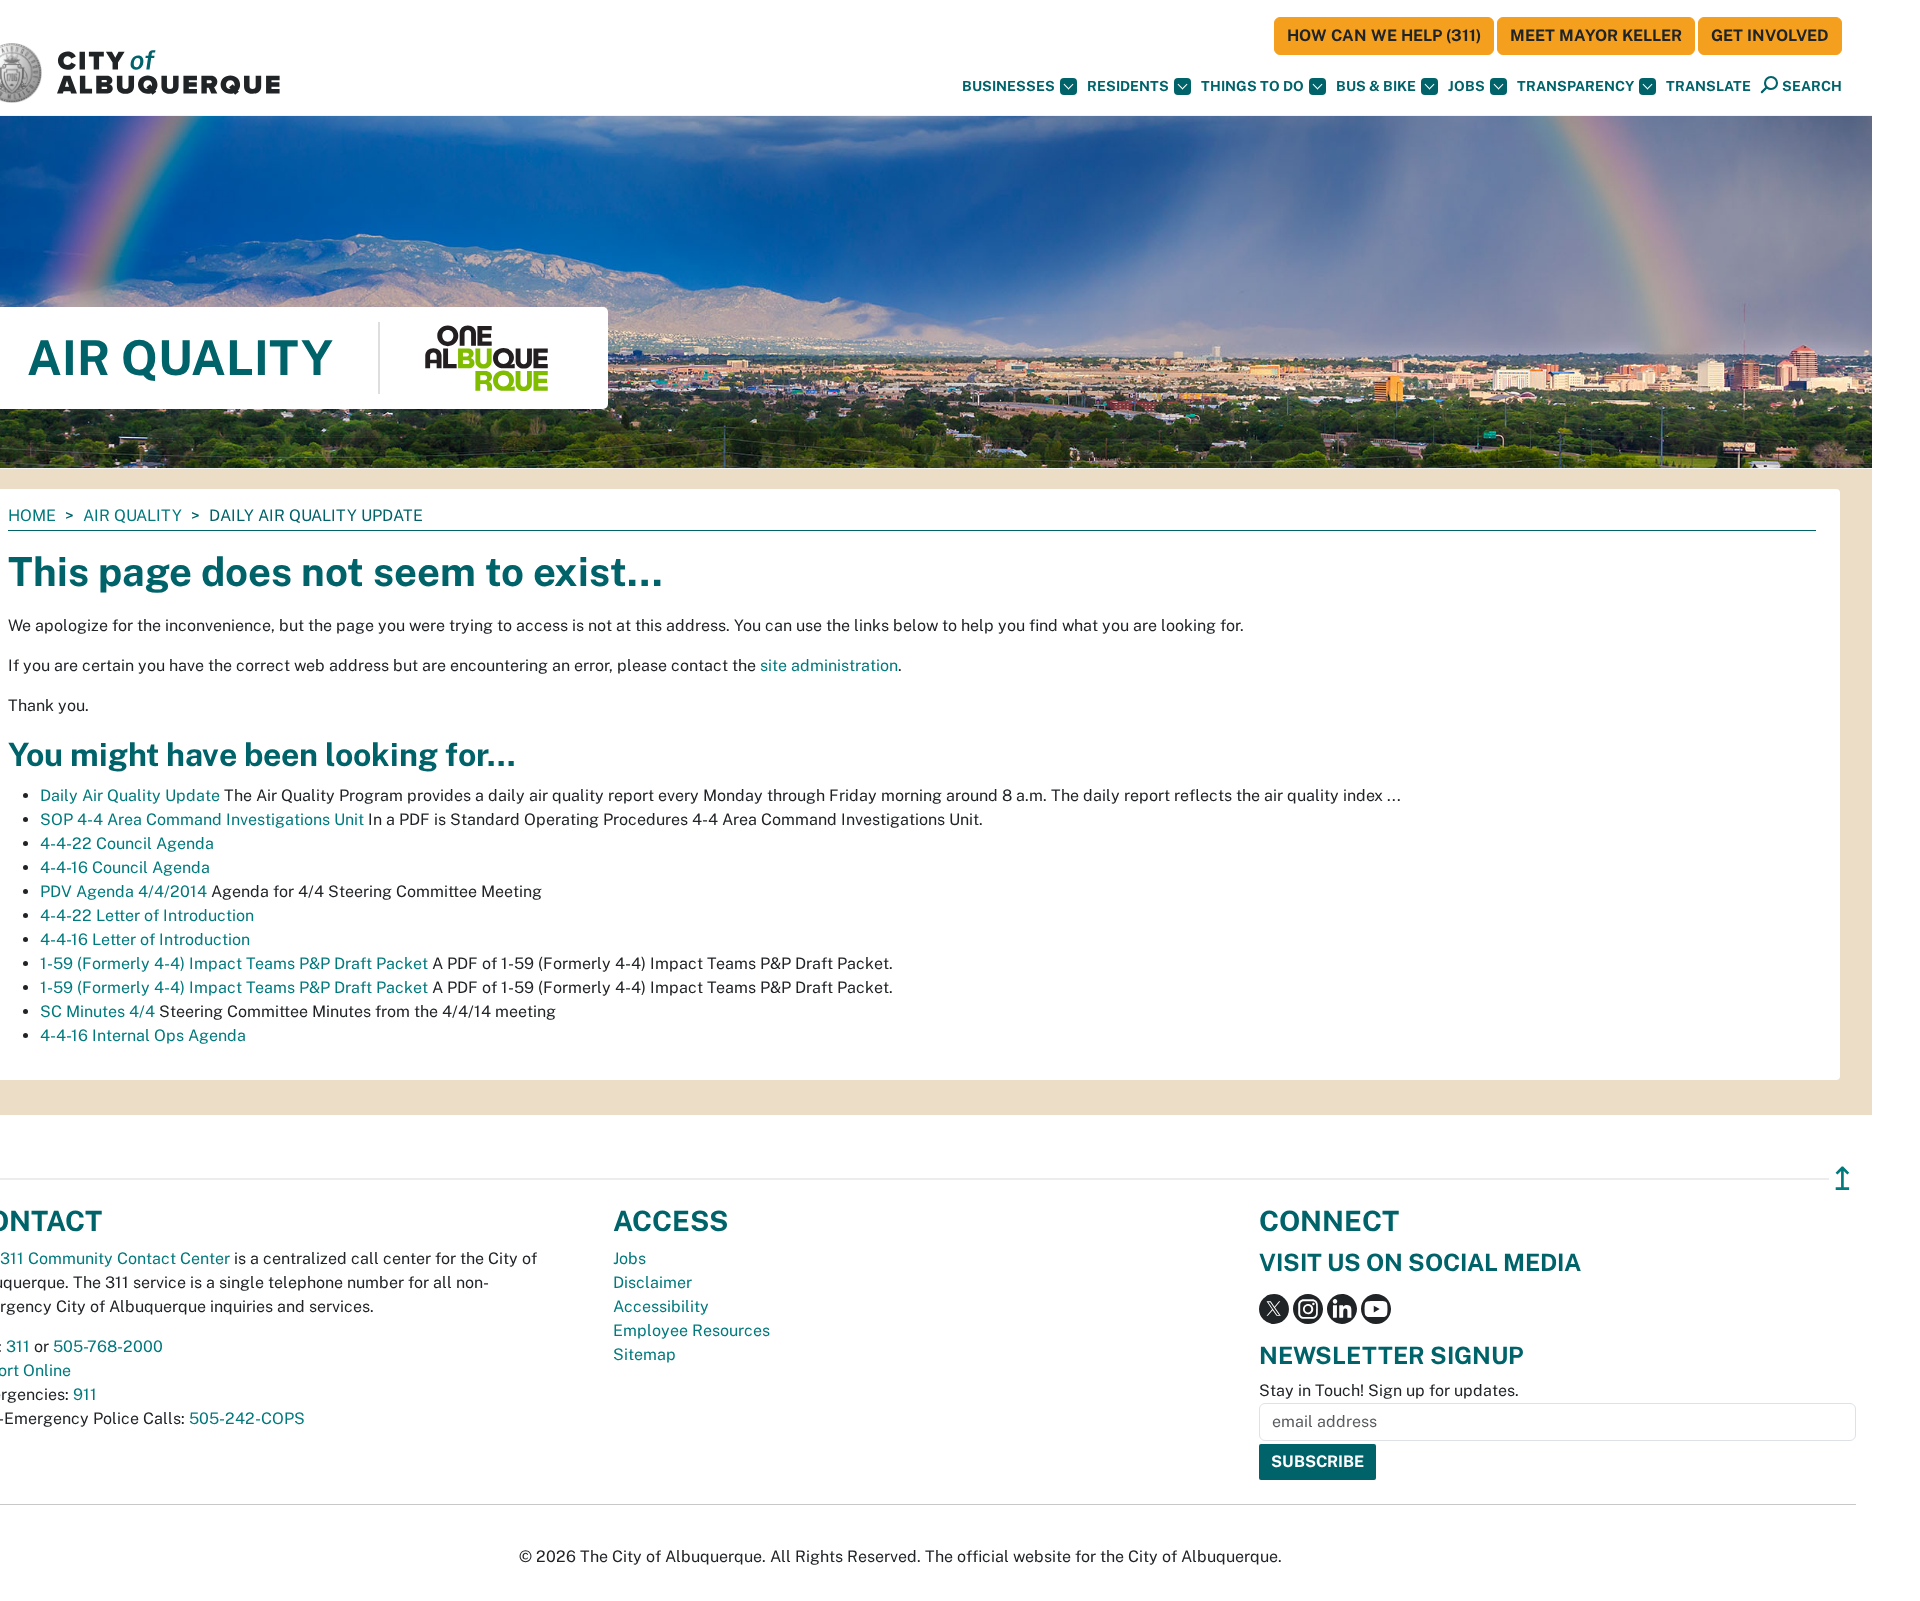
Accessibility (661, 1306)
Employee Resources (691, 1330)
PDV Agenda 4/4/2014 (123, 891)
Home (32, 515)
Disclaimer (652, 1282)
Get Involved (1770, 35)
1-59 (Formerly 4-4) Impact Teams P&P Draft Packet (234, 963)
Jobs (1466, 86)
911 (85, 1394)
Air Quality (132, 515)
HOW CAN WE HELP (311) (1384, 35)
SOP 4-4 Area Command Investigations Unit (202, 819)
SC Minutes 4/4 (97, 1011)
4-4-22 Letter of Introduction (147, 915)
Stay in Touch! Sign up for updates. (1389, 1390)
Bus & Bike (1376, 86)
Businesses (1008, 86)
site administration (829, 665)
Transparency (1575, 86)
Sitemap (644, 1354)
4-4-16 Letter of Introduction (145, 939)
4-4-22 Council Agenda (127, 843)
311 (18, 1346)
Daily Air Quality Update (130, 795)
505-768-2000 (108, 1346)
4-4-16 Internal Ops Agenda (143, 1035)
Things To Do (1252, 86)
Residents (1128, 86)
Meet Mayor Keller (1596, 35)
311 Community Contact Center (115, 1258)
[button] (1708, 86)
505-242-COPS (247, 1418)
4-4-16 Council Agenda (125, 867)
